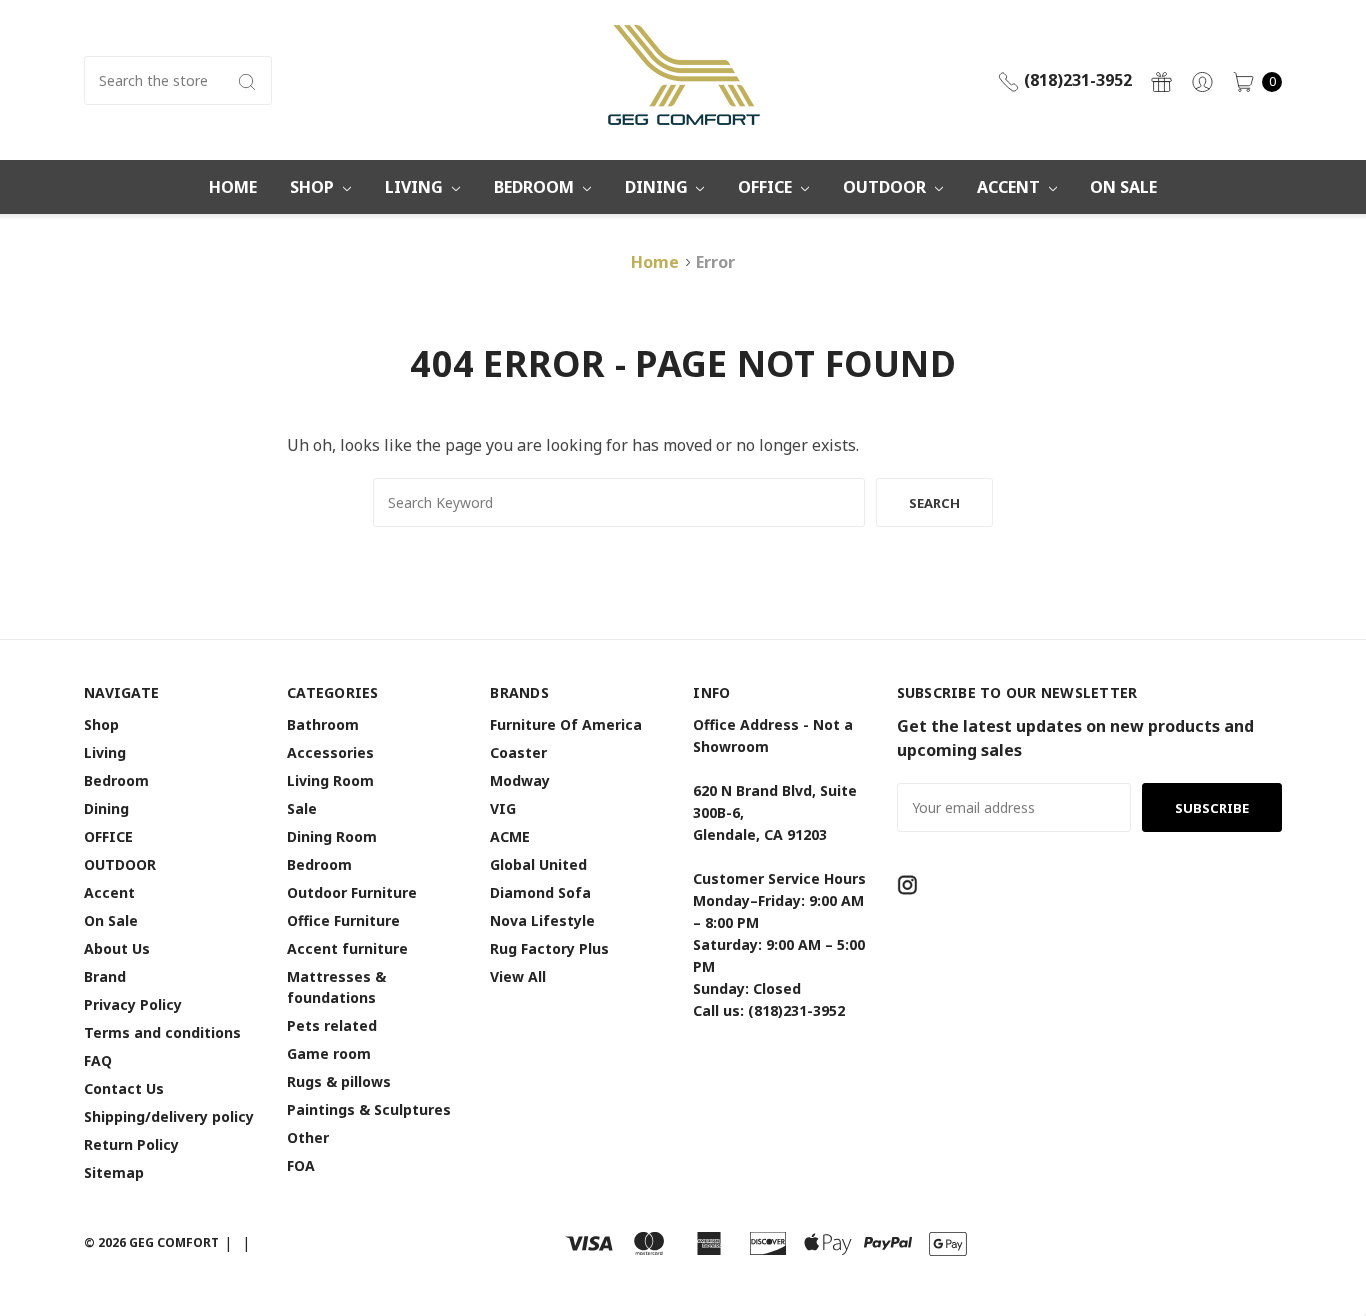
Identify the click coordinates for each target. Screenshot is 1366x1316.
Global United (538, 864)
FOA (301, 1165)
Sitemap (114, 1172)
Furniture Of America (566, 724)
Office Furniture (343, 920)
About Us (117, 948)
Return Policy (131, 1144)
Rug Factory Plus (549, 948)
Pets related (332, 1025)
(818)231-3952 (1076, 80)
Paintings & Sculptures (369, 1109)
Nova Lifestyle (542, 920)
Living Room (330, 780)
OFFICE (767, 187)
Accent (1010, 187)
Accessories (330, 752)
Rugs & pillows (339, 1081)
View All (518, 976)
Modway (520, 780)
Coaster (518, 752)
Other (308, 1137)
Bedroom (536, 187)
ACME (510, 836)
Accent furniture (347, 948)
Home (233, 187)
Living (416, 187)
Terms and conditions (162, 1032)
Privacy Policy (133, 1004)
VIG (503, 808)
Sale (302, 808)
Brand (105, 976)
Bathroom (323, 724)
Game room (329, 1053)
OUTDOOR (886, 187)
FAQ (98, 1060)
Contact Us (124, 1088)
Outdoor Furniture (352, 892)
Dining (658, 187)
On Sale (1123, 187)
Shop (314, 187)
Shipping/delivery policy (169, 1116)
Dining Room (332, 836)
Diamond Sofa (540, 892)
